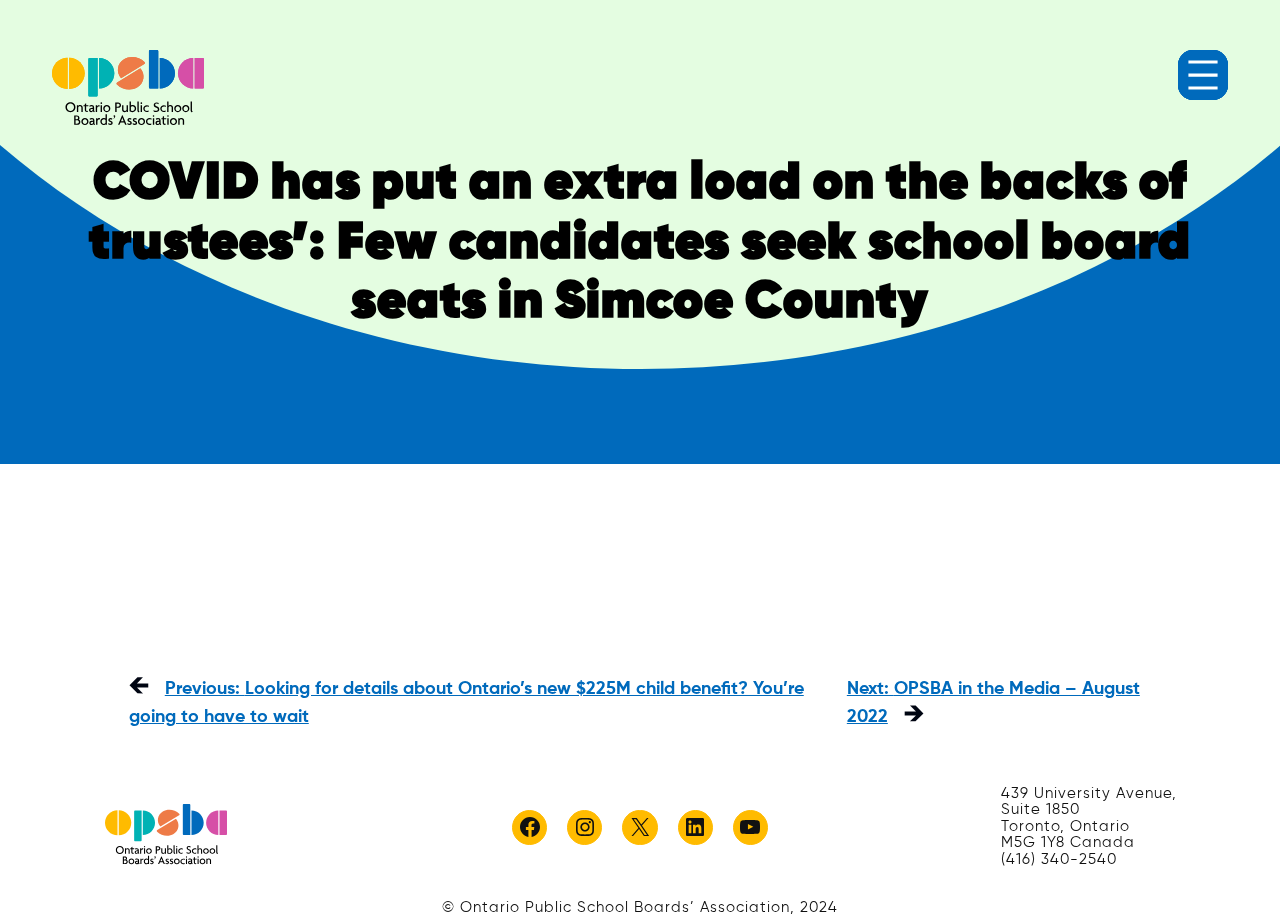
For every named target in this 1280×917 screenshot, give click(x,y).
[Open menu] (1203, 75)
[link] (128, 88)
